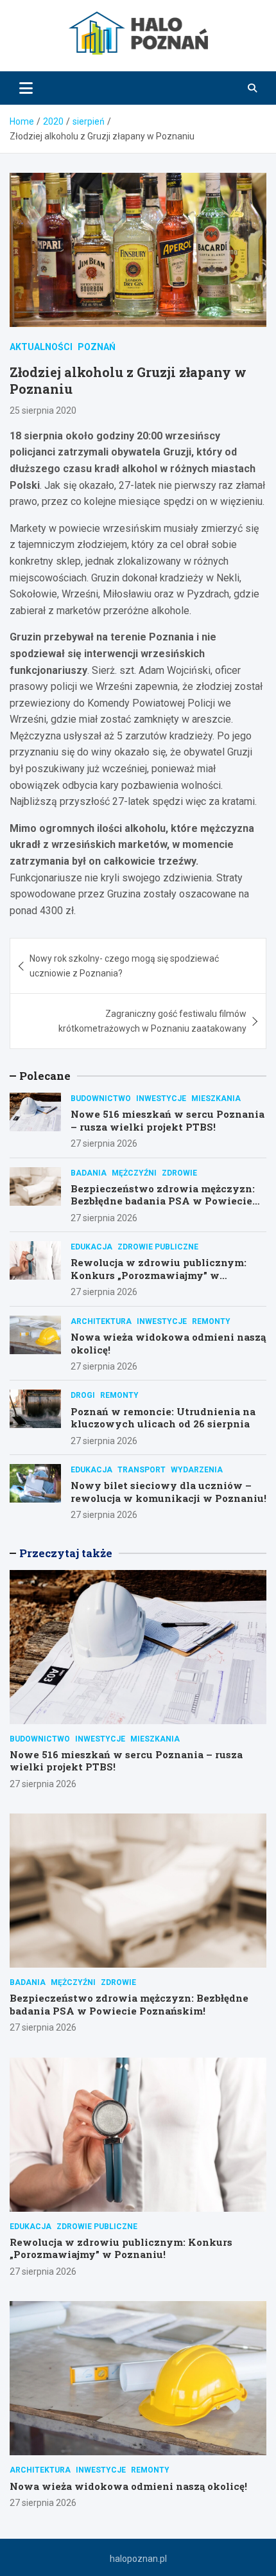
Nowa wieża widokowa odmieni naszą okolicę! (168, 1343)
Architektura (101, 1321)
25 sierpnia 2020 (43, 410)
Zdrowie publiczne (158, 1247)
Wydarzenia (197, 1470)
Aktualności (41, 347)
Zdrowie (179, 1173)
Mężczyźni (134, 1173)
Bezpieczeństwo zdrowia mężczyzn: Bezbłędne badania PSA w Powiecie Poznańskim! (163, 1201)
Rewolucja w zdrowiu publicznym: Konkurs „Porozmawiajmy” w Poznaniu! (159, 1275)
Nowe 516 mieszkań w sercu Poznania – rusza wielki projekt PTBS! (168, 1120)
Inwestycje (161, 1098)
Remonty (211, 1321)
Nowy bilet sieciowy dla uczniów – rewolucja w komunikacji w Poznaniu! (168, 1492)
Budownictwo (101, 1098)
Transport (142, 1470)
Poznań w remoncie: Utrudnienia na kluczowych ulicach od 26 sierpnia (163, 1418)
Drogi (83, 1395)
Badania (89, 1173)
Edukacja (91, 1247)
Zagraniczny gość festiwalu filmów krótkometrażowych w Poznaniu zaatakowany (152, 1021)
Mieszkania (216, 1098)
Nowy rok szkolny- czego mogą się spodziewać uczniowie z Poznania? (124, 966)
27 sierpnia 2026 (104, 1143)
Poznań (97, 347)
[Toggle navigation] (26, 88)
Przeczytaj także (66, 1553)
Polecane (45, 1076)
